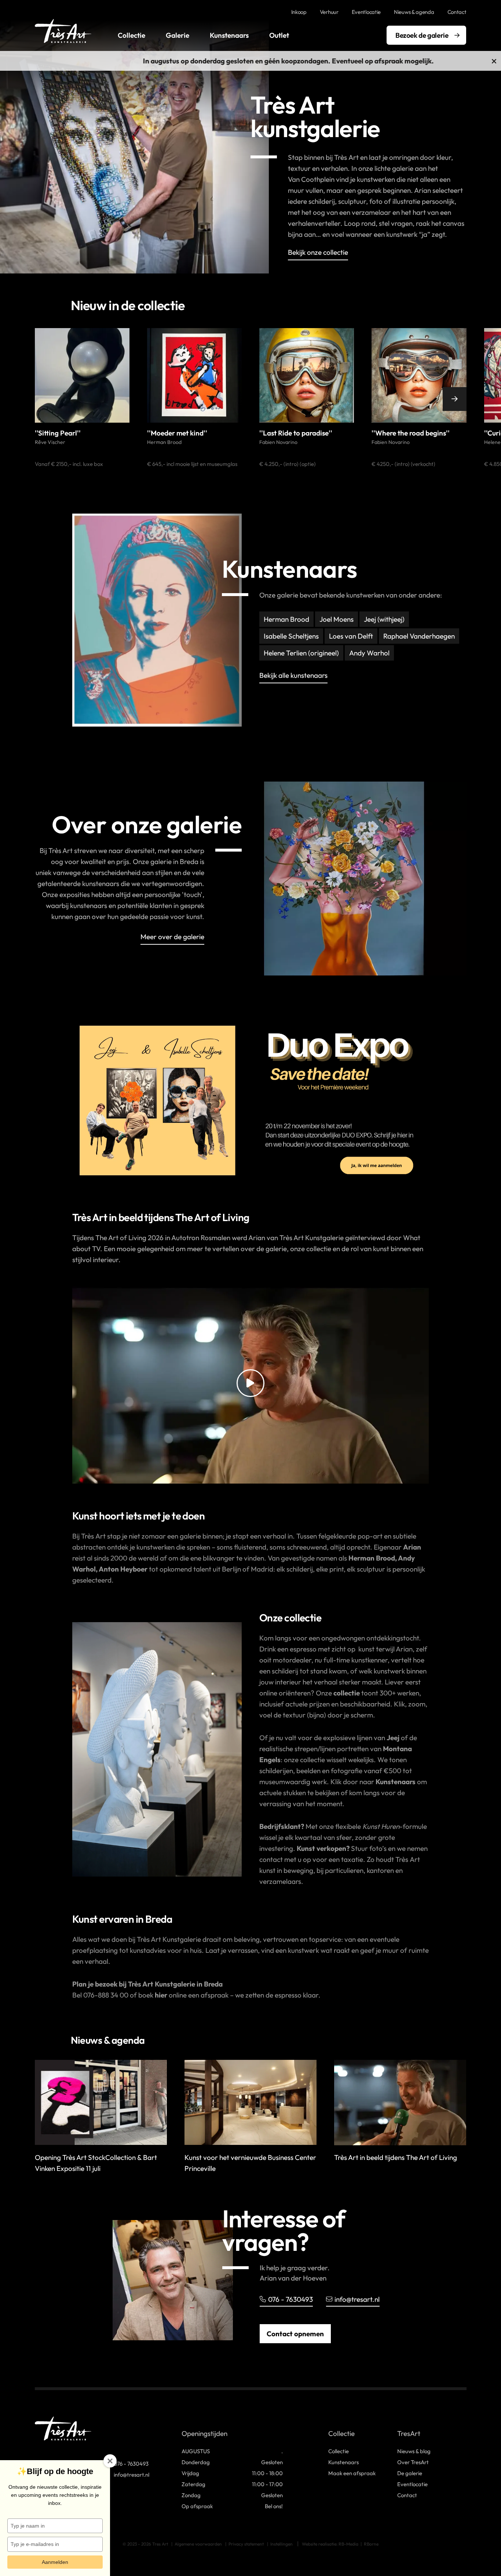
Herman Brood (286, 619)
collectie (347, 1693)
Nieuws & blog (414, 2451)
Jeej (393, 1738)
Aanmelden (55, 2562)
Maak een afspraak (352, 2473)
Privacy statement (246, 2544)
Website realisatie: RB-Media (330, 2544)
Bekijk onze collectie (318, 253)
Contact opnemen (295, 2334)
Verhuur (329, 12)
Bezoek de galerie (422, 35)
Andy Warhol (369, 653)
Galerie (178, 35)
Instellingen (281, 2544)
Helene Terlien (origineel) (301, 653)
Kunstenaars (229, 35)
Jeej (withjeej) (384, 619)
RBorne (371, 2544)
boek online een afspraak (183, 1995)
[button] (47, 399)
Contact (457, 12)
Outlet (279, 35)
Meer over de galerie (172, 937)
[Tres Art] (63, 31)
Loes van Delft (351, 636)
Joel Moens (337, 619)
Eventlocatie (366, 12)
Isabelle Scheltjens (291, 636)
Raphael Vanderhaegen (419, 636)
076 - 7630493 (290, 2299)
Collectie (131, 35)
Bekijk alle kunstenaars (293, 676)
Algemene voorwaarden (198, 2544)
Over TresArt (413, 2462)
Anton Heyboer (124, 1569)
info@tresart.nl (357, 2299)
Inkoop (299, 12)
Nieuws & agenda (414, 12)
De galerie (410, 2473)
